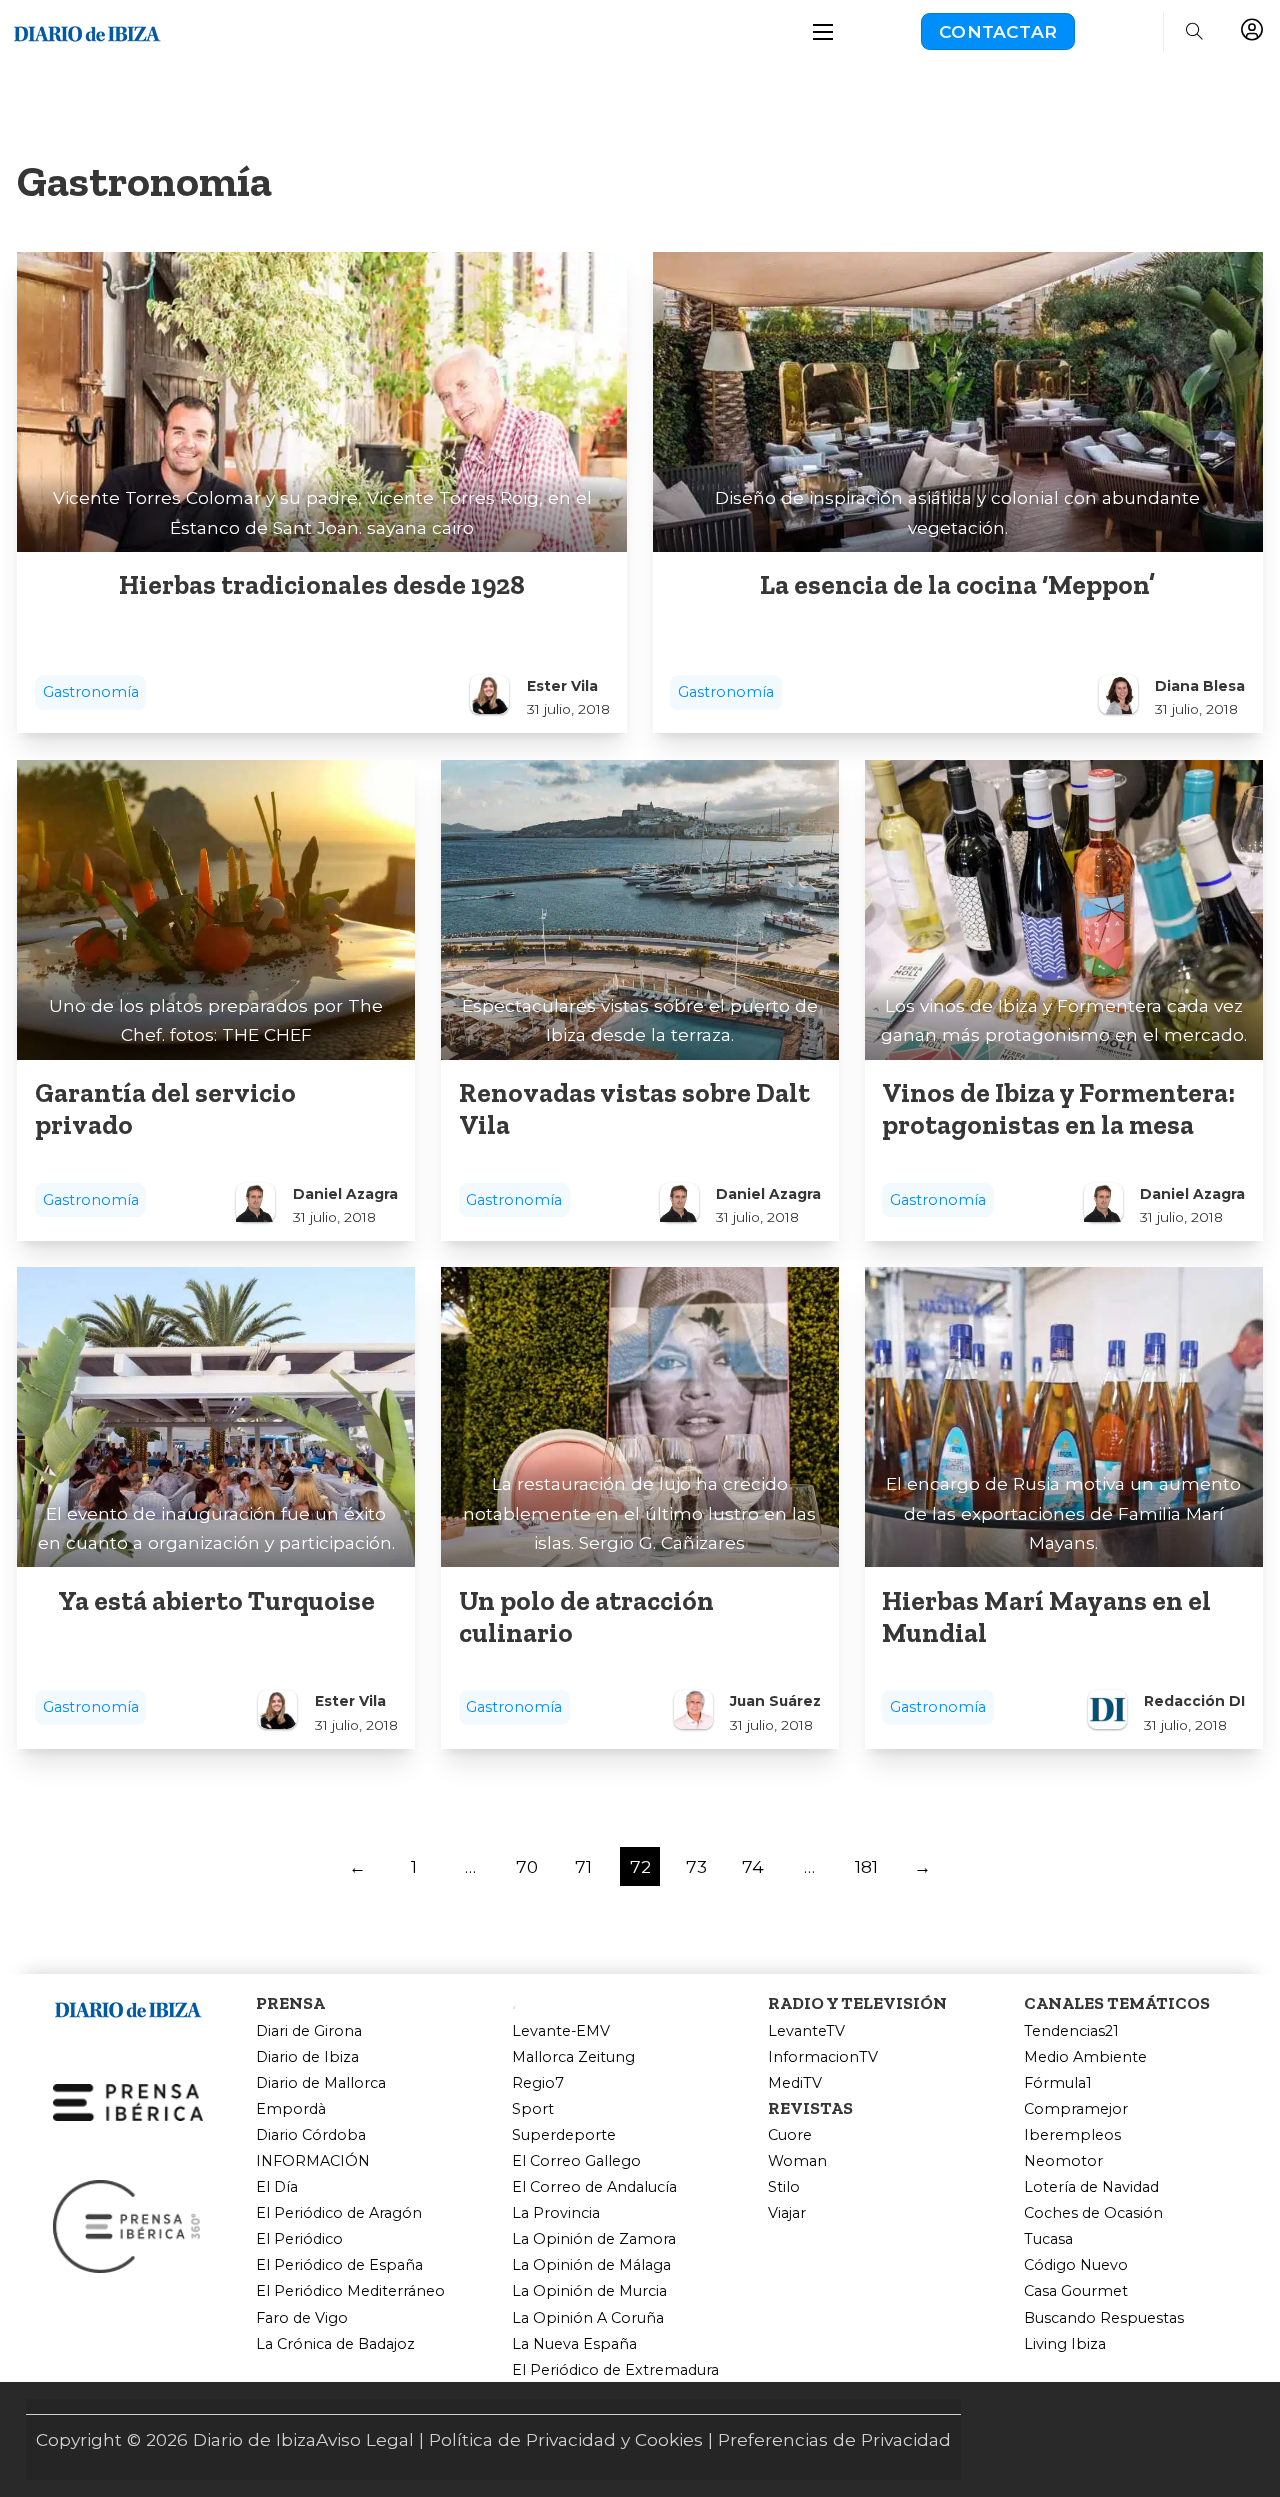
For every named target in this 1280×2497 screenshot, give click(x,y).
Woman (797, 2161)
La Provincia (556, 2213)
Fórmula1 (1058, 2083)
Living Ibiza (1065, 2344)
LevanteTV (806, 2031)
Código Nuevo (1076, 2265)
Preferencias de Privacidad (834, 2439)
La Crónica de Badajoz (335, 2344)
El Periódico (299, 2239)
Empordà (291, 2109)
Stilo (784, 2187)
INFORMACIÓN (313, 2161)
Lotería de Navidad (1091, 2187)
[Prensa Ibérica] (128, 2100)
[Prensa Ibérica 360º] (128, 2224)
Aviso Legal (365, 2439)
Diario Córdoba (311, 2135)
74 (753, 1866)
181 (866, 1866)
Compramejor (1076, 2109)
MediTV (795, 2083)
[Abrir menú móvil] (823, 32)
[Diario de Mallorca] (128, 2006)
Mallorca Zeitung (573, 2057)
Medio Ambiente (1085, 2057)
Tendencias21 (1071, 2031)
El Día (277, 2187)
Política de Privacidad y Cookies (566, 2439)
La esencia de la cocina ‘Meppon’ (957, 585)
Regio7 (538, 2083)
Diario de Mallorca (321, 2083)
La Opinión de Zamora (594, 2239)
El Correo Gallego (576, 2161)
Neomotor (1063, 2161)
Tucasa (1048, 2239)
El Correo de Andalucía (594, 2187)
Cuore (790, 2135)
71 (583, 1866)
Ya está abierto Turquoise (216, 1601)
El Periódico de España (339, 2265)
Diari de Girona (309, 2031)
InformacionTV (823, 2057)
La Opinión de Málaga (591, 2265)
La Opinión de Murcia (589, 2291)
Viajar (787, 2213)
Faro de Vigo (302, 2318)
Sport (533, 2109)
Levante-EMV (561, 2031)
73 (696, 1866)
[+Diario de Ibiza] (87, 29)
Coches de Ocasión (1093, 2213)
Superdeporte (564, 2135)
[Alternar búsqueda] (1194, 32)
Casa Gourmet (1076, 2291)
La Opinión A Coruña (588, 2318)
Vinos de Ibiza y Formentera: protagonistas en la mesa (1058, 1109)
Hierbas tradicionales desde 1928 (322, 585)
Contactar (998, 31)
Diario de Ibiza (307, 2057)
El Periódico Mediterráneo (350, 2291)
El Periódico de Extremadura (615, 2370)
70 (527, 1866)
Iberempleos (1072, 2135)
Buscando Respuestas (1104, 2318)
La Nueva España (574, 2344)
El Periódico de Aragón (339, 2213)
